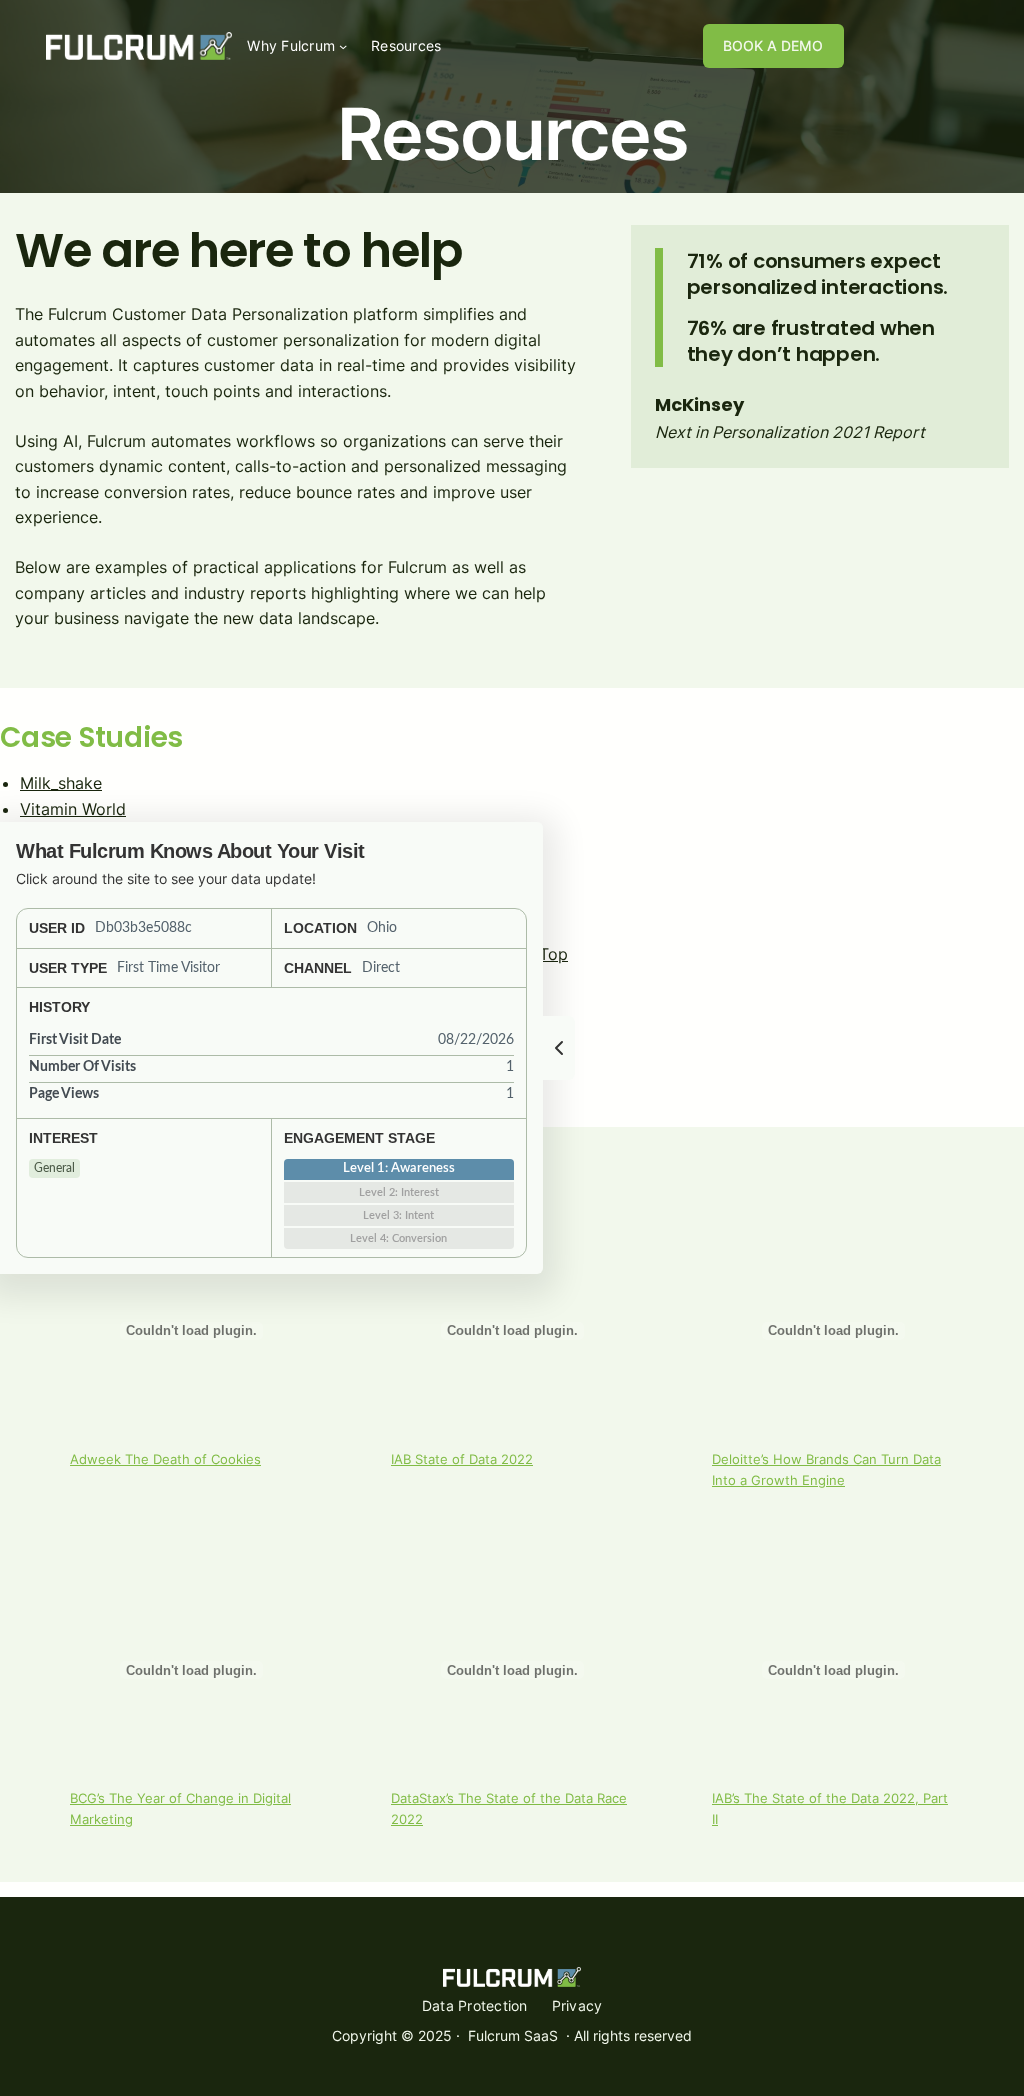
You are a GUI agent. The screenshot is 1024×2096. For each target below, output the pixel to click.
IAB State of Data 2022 (462, 1459)
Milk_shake (61, 783)
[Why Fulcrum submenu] (343, 46)
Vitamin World (73, 809)
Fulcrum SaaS (513, 2035)
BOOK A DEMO (773, 45)
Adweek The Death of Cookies (165, 1459)
